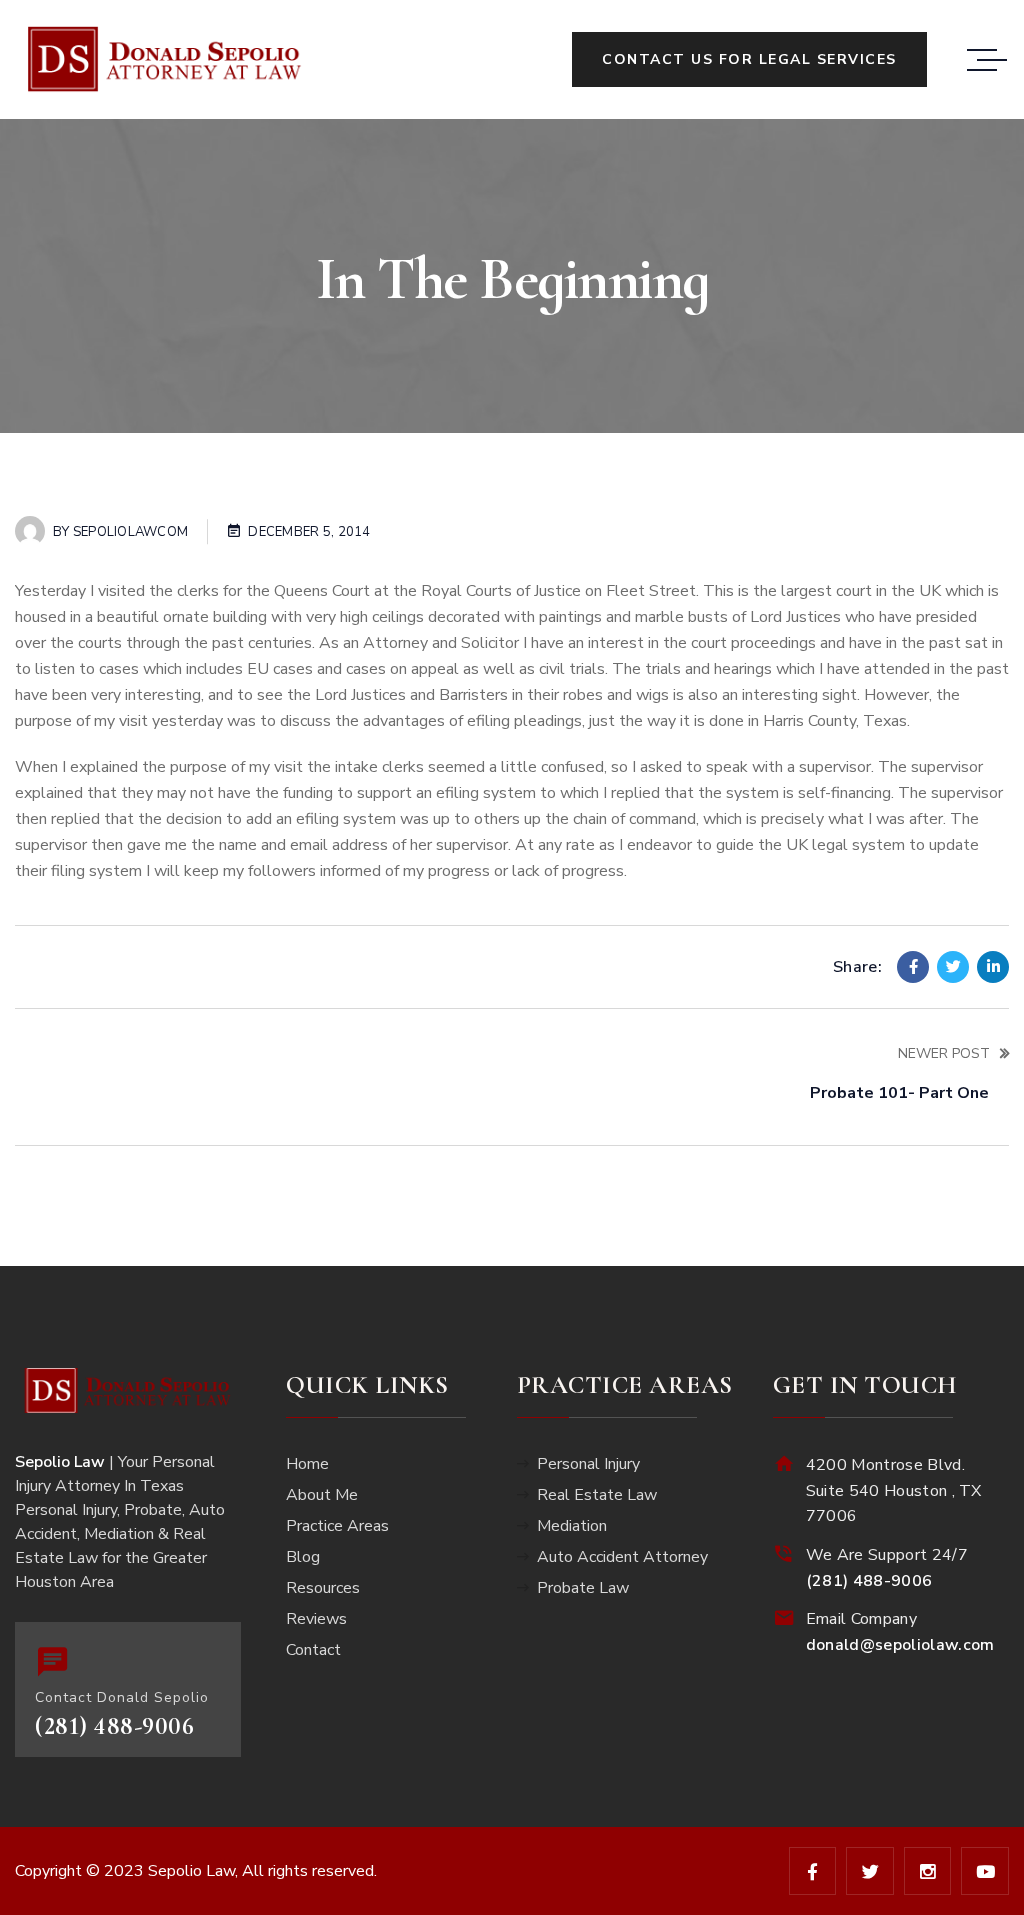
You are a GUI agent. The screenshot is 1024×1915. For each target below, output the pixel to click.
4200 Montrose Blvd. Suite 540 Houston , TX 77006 (894, 1490)
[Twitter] (953, 967)
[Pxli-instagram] (928, 1871)
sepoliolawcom (130, 532)
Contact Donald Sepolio (122, 1697)
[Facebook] (913, 967)
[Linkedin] (993, 967)
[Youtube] (985, 1871)
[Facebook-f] (813, 1871)
